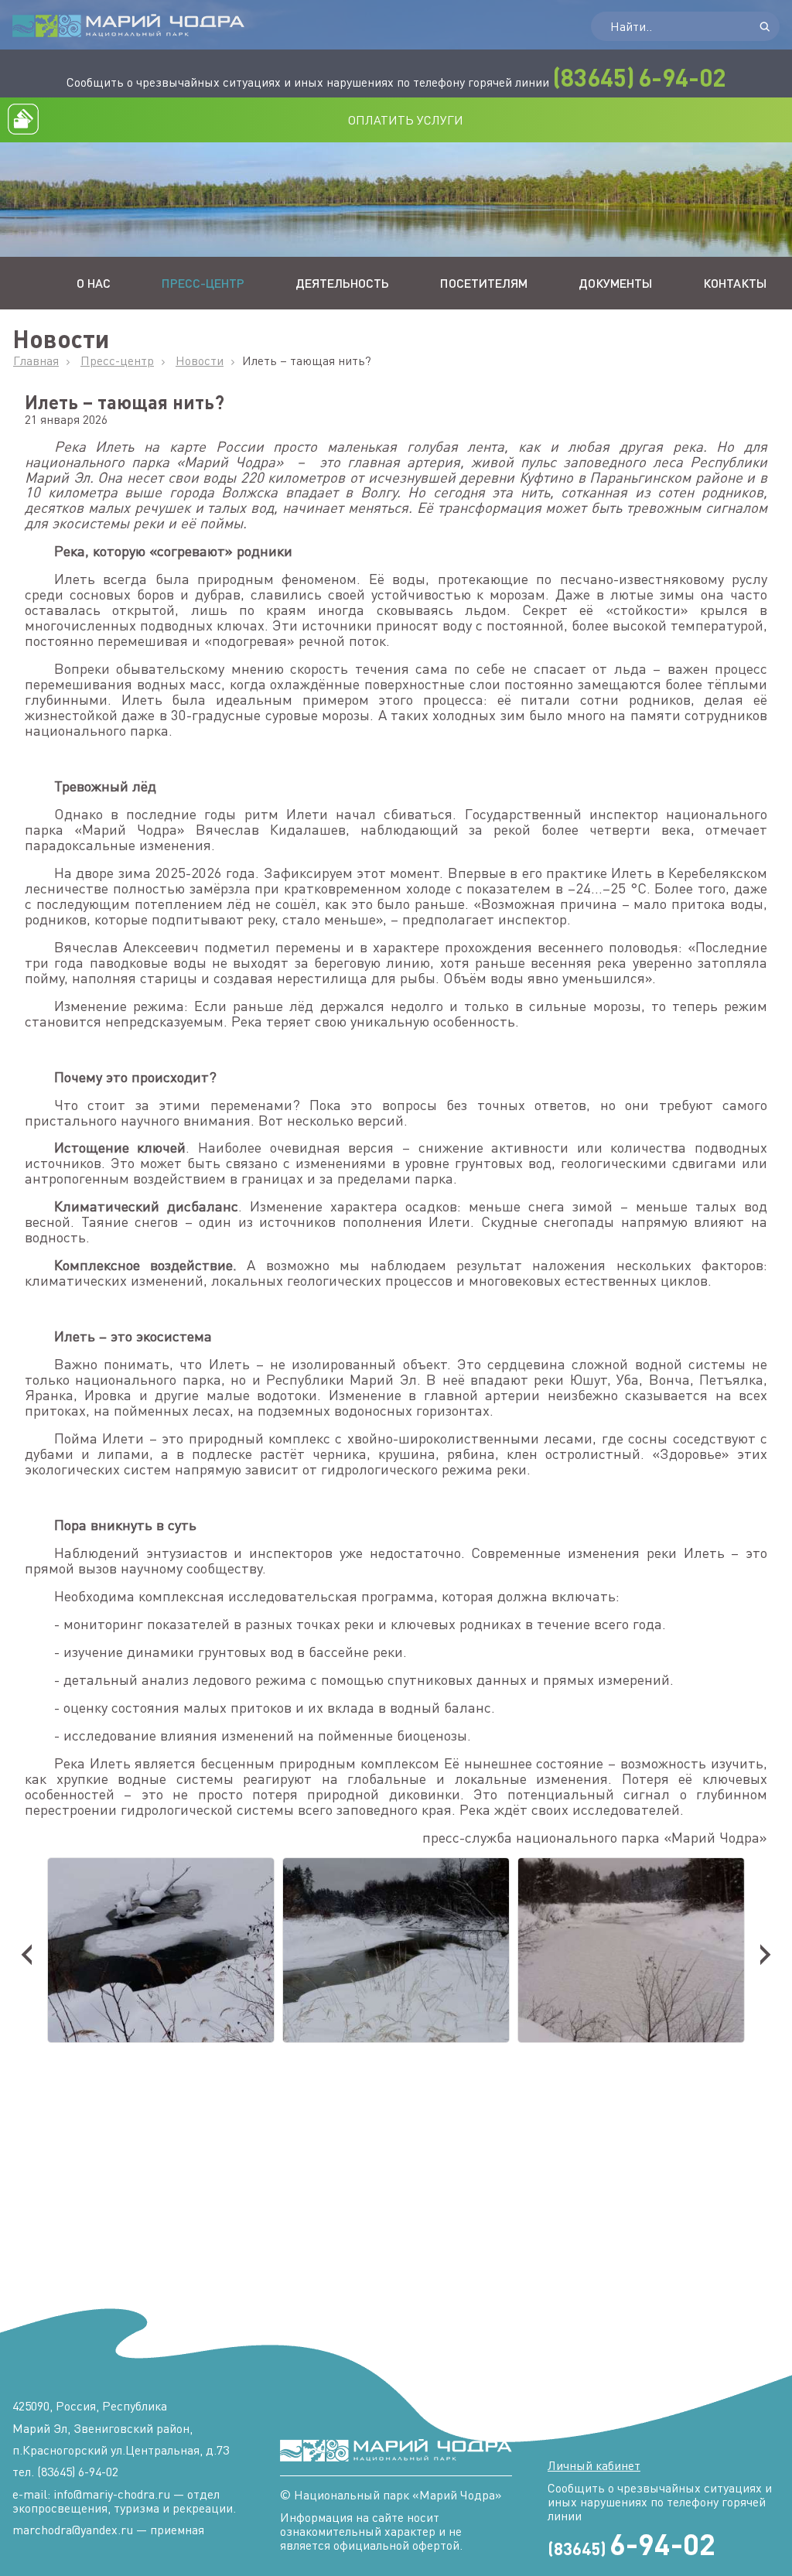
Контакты (735, 283)
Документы (615, 283)
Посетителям (484, 283)
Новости (200, 360)
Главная (36, 360)
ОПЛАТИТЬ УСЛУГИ (406, 120)
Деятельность (342, 283)
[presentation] (27, 1949)
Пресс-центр (203, 283)
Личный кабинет (594, 2465)
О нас (94, 283)
